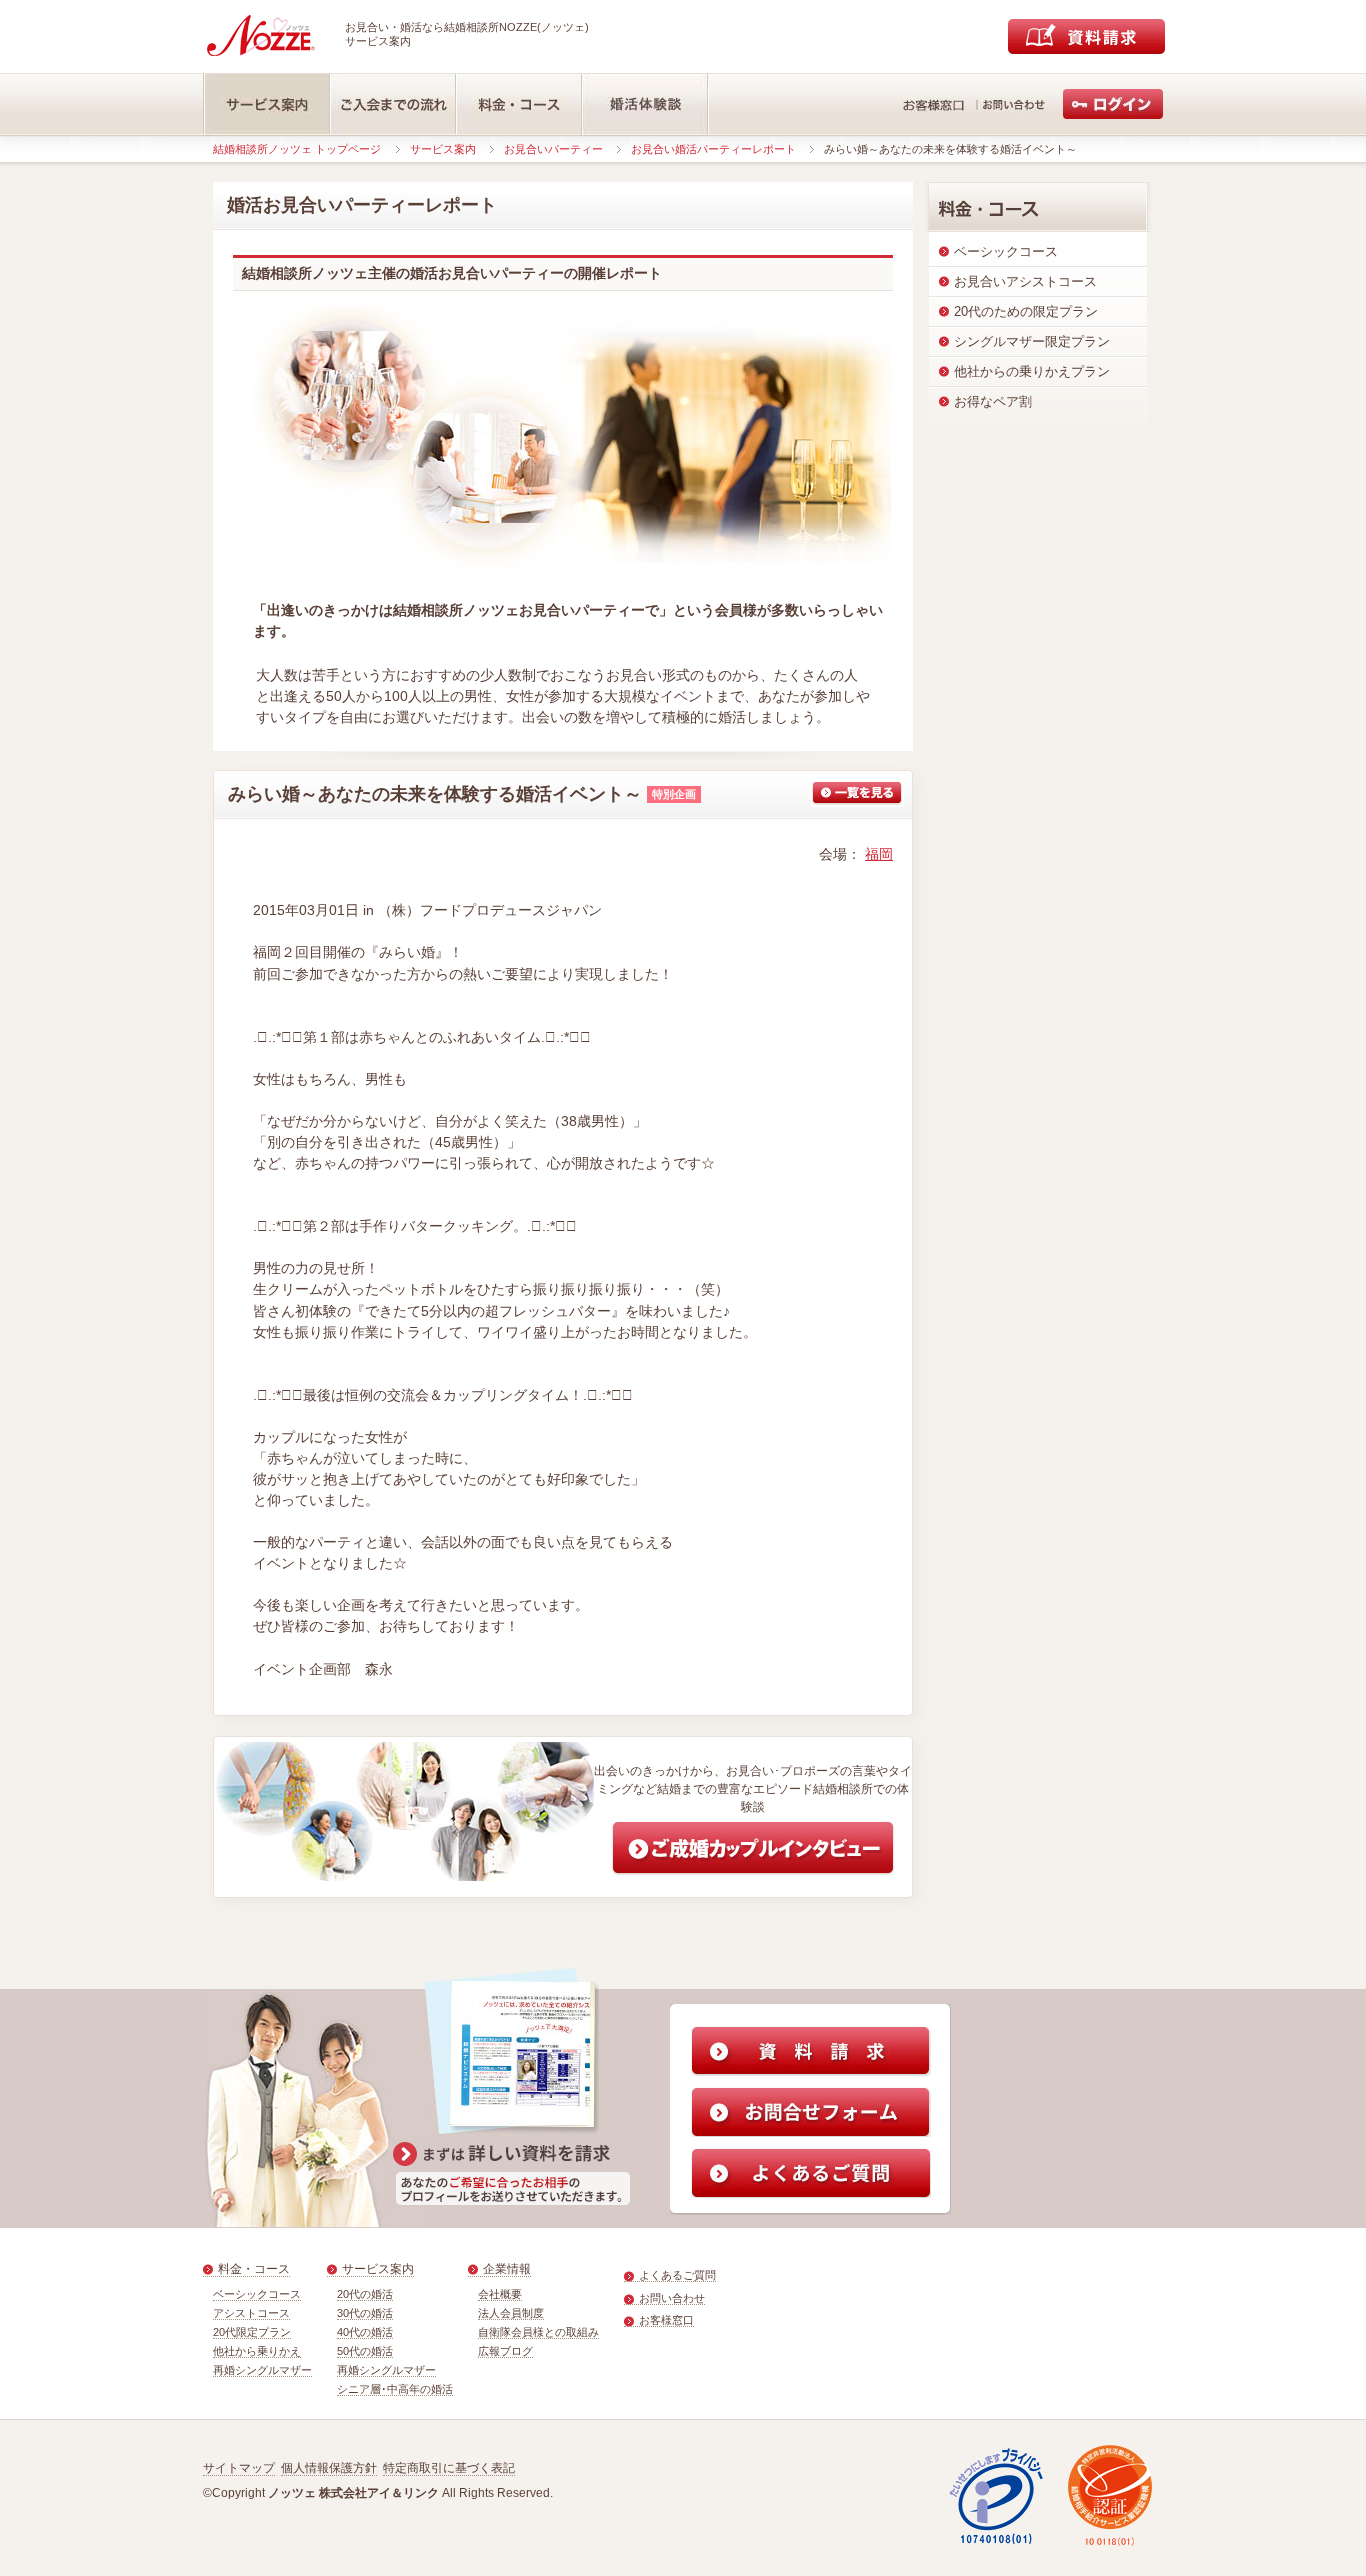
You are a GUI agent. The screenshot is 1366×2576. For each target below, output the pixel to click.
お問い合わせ (672, 2298)
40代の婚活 (365, 2332)
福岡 (879, 854)
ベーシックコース (257, 2294)
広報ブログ (505, 2351)
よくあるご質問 (677, 2275)
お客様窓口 (666, 2320)
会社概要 (500, 2294)
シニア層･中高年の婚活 (395, 2389)
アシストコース (251, 2313)
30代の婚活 (365, 2313)
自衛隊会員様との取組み (538, 2332)
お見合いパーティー (553, 149)
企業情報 (507, 2269)
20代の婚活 (365, 2294)
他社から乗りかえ (257, 2351)
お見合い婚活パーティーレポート (713, 149)
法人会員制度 (511, 2313)
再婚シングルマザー (262, 2370)
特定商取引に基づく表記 (449, 2468)
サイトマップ (239, 2468)
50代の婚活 (365, 2351)
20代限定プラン (252, 2332)
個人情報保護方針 (329, 2468)
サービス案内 (443, 149)
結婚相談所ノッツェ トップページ (297, 149)
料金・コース (254, 2269)
